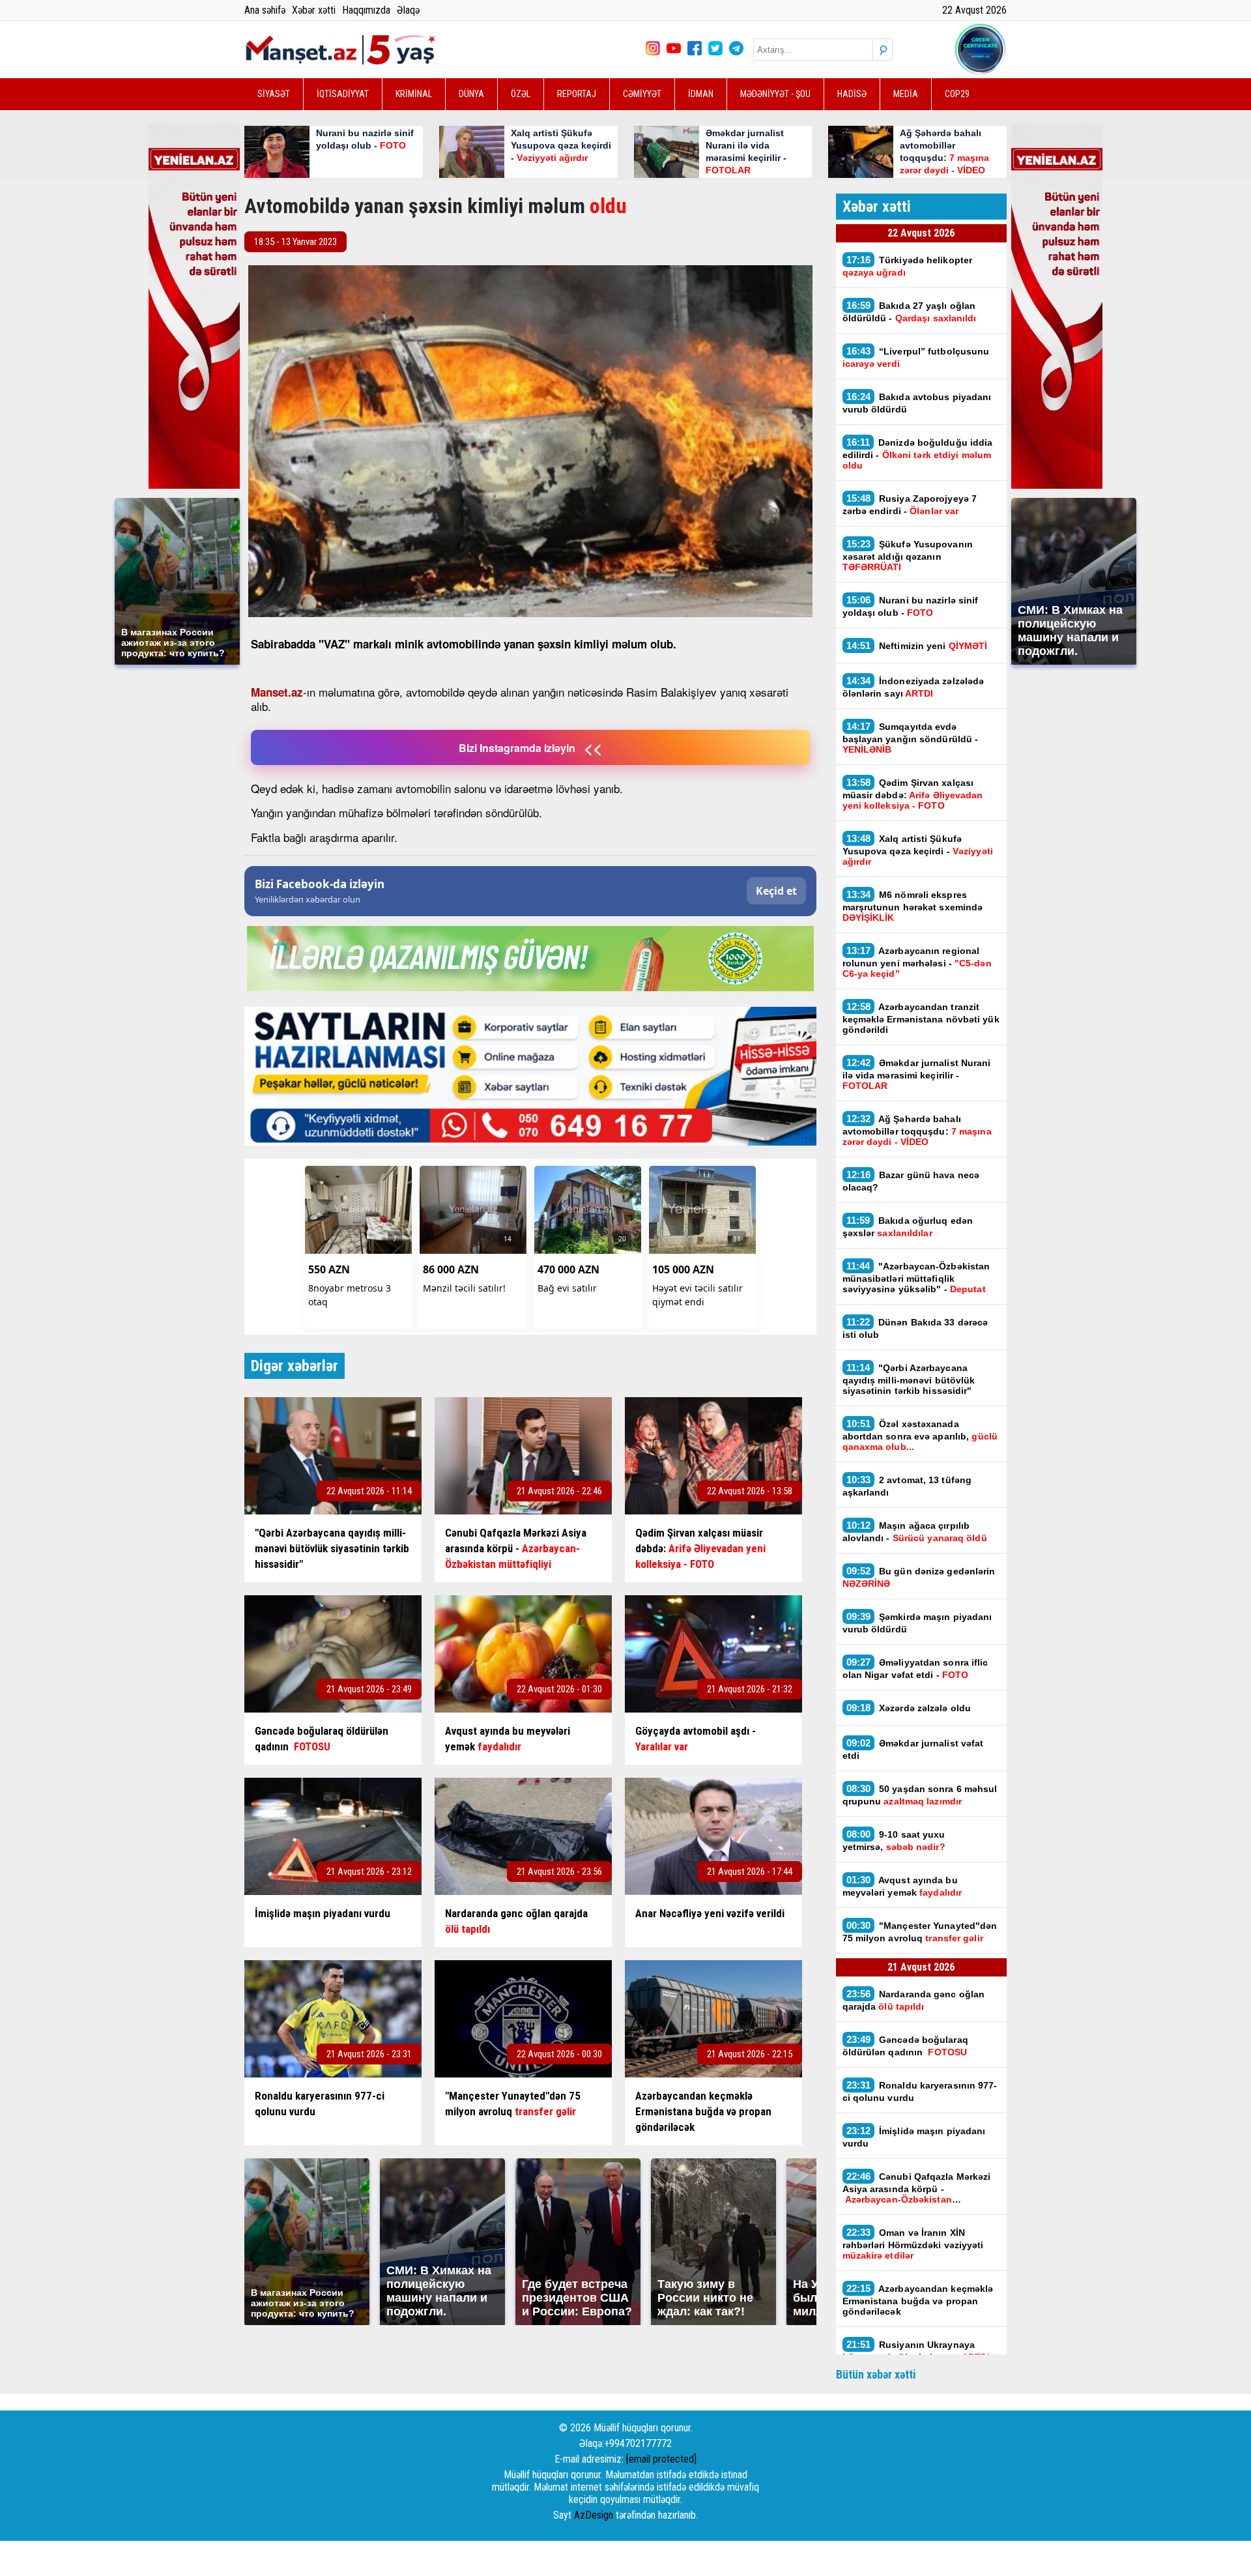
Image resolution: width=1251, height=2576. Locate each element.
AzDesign (594, 2515)
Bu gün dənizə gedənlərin (919, 1577)
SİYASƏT (274, 94)
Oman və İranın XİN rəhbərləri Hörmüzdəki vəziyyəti (913, 2244)
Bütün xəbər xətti (876, 2374)
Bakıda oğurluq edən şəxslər (908, 1226)
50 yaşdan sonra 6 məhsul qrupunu (920, 1795)
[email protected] (661, 2459)
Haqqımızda (366, 10)
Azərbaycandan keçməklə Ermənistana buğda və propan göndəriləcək (918, 2300)
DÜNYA (471, 94)
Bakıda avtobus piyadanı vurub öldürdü (917, 403)
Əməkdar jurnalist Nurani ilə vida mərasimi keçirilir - (917, 1074)
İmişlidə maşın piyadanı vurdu (914, 2137)
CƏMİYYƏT (642, 94)
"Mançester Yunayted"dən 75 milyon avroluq (920, 1932)
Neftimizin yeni (917, 645)
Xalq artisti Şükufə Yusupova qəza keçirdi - (918, 850)
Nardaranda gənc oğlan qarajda (914, 2000)
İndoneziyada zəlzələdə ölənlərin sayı (913, 687)
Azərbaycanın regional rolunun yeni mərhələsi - (917, 962)
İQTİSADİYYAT (343, 94)
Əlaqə (408, 10)
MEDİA (906, 94)
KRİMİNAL (414, 94)
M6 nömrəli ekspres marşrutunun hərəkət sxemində (913, 906)
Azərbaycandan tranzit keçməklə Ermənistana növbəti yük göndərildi (921, 1018)
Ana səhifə (265, 10)
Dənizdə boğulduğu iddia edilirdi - (918, 454)
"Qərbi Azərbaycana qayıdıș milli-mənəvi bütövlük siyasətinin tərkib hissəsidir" (909, 1379)
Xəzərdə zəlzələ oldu (909, 1708)
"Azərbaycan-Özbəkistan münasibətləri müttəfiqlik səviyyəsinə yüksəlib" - (916, 1277)
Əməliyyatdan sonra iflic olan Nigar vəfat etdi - (915, 1668)
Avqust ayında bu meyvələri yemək (902, 1886)
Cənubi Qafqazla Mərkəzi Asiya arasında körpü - (917, 2188)
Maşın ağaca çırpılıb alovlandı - (915, 1531)
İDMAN (701, 94)
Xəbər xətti (314, 10)
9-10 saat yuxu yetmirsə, (894, 1840)
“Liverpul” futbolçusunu (916, 357)
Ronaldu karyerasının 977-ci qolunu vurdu (920, 2091)
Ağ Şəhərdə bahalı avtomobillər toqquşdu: (917, 1130)
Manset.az (277, 692)
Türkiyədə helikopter (908, 266)
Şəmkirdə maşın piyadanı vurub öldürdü (917, 1623)
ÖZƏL (521, 94)
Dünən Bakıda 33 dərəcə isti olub (915, 1328)
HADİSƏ (852, 94)
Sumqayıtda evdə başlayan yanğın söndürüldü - (911, 738)
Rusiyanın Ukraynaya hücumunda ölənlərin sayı (916, 2351)
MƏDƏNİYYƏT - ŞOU (775, 94)
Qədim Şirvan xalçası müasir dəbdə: (913, 794)
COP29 (957, 94)
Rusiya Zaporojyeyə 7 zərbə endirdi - (910, 504)
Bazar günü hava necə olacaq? (911, 1181)
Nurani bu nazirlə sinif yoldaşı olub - (911, 606)
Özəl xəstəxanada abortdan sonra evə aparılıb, (920, 1435)
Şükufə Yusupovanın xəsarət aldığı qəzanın (908, 555)
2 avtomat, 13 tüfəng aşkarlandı (907, 1486)
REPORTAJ (577, 94)
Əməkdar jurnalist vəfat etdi (913, 1749)
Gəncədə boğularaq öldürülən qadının (905, 2046)
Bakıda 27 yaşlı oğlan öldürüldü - (910, 311)
